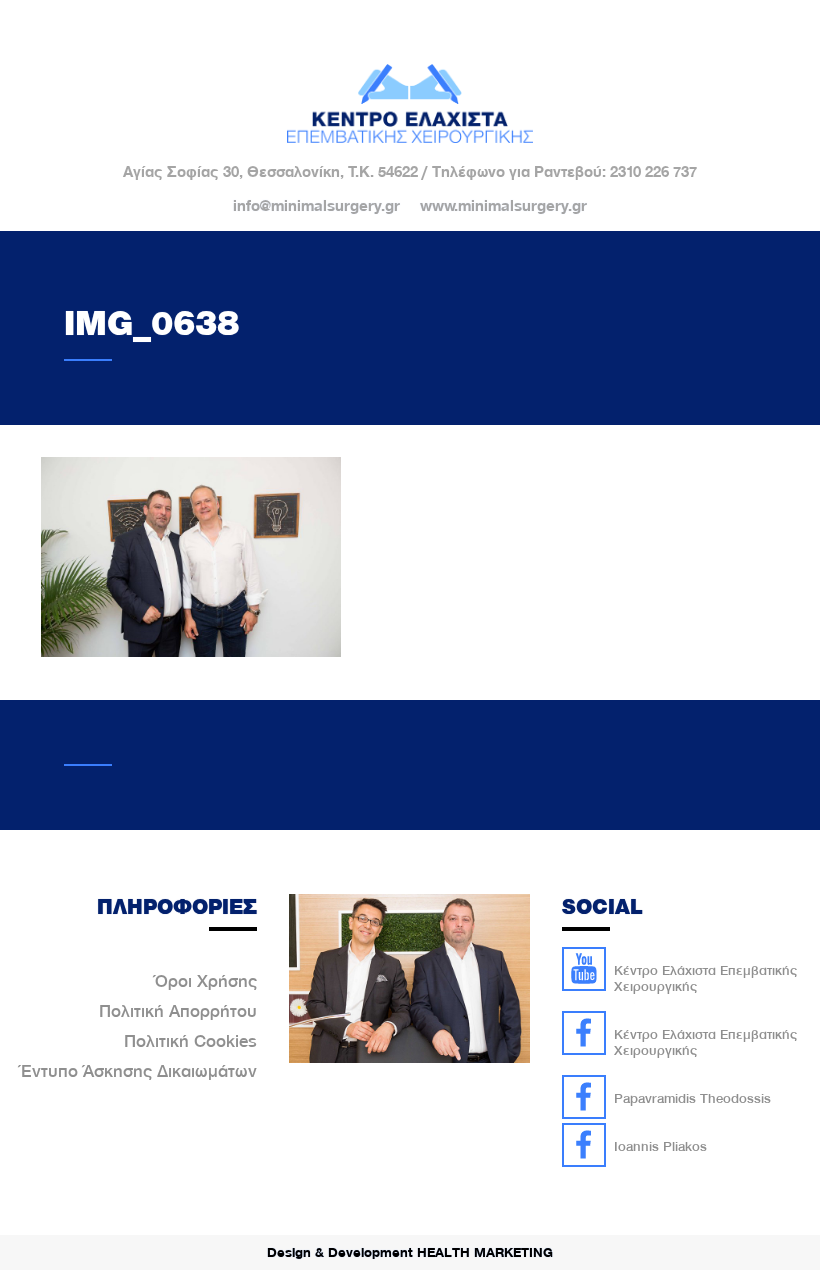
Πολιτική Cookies (190, 1041)
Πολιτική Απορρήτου (178, 1011)
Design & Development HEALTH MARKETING (410, 1252)
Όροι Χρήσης (206, 981)
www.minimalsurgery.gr (503, 206)
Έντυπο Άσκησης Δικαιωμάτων (139, 1071)
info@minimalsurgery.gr (316, 206)
